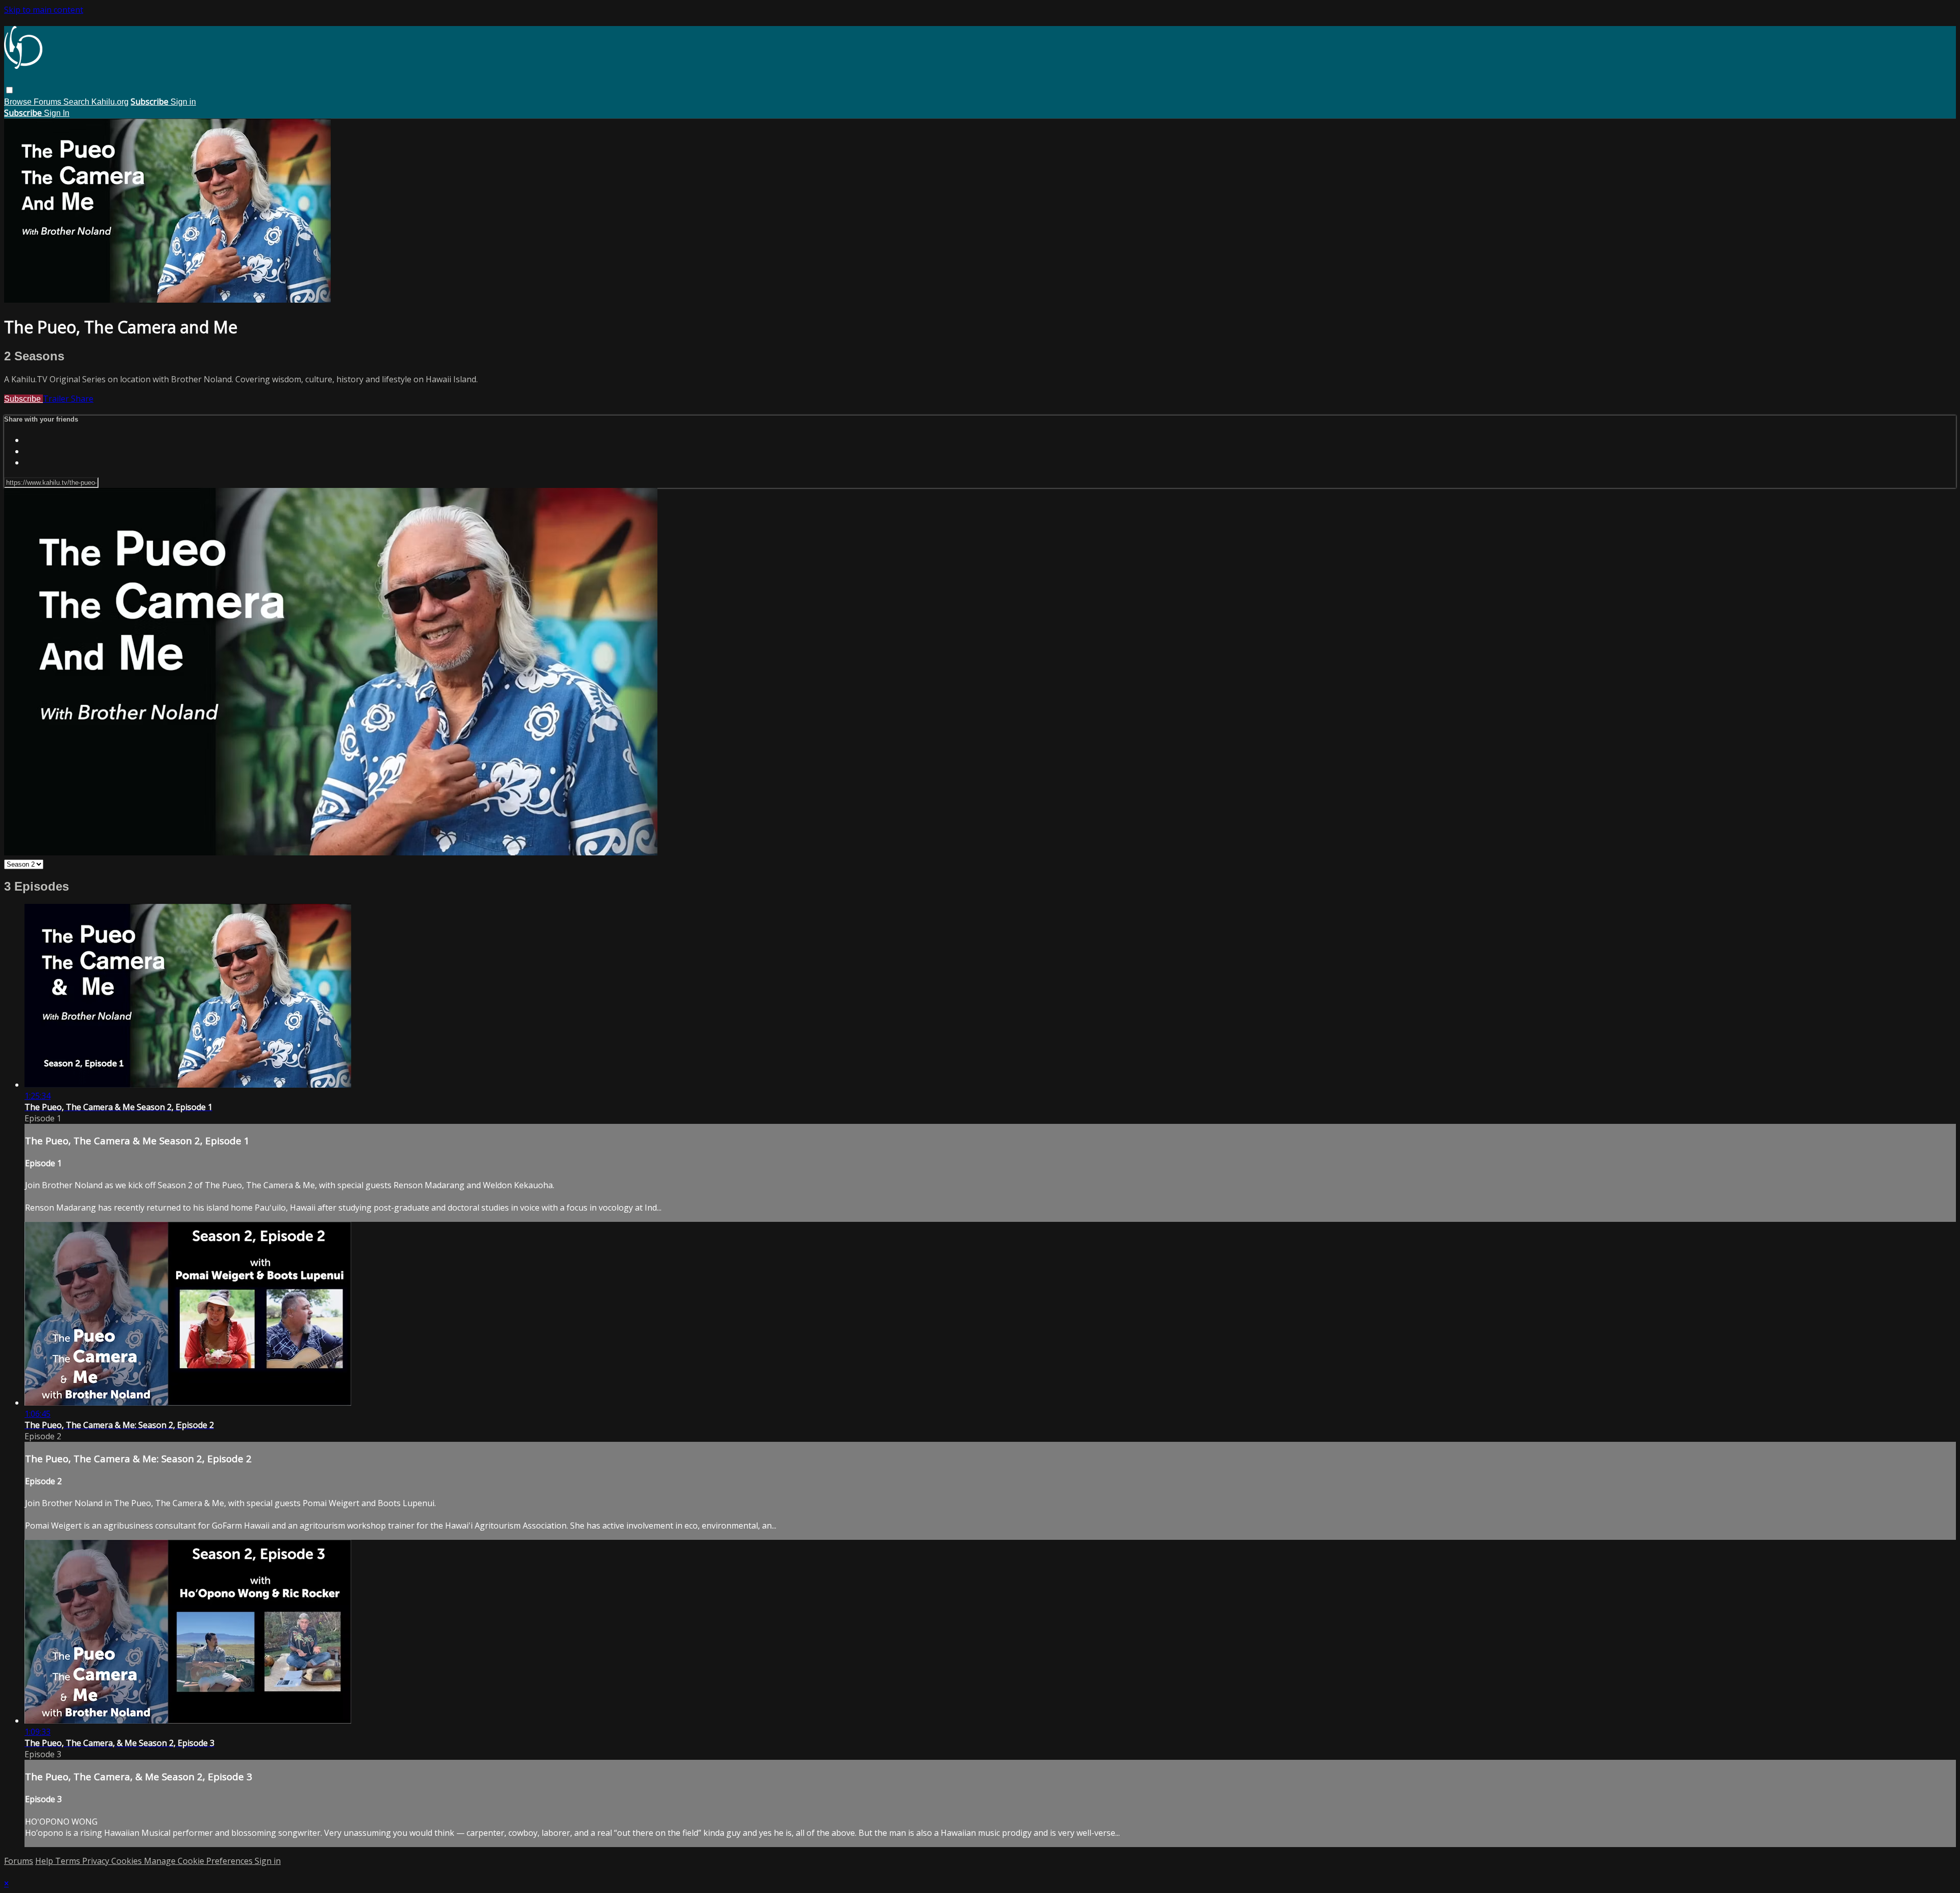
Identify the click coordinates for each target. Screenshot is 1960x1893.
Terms (69, 1861)
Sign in (183, 102)
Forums (48, 102)
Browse (19, 102)
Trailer (57, 399)
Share (82, 399)
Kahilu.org (110, 102)
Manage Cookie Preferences (199, 1861)
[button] (9, 90)
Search (77, 102)
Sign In (57, 113)
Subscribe (23, 399)
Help (45, 1861)
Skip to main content (44, 10)
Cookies (128, 1861)
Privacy (97, 1861)
